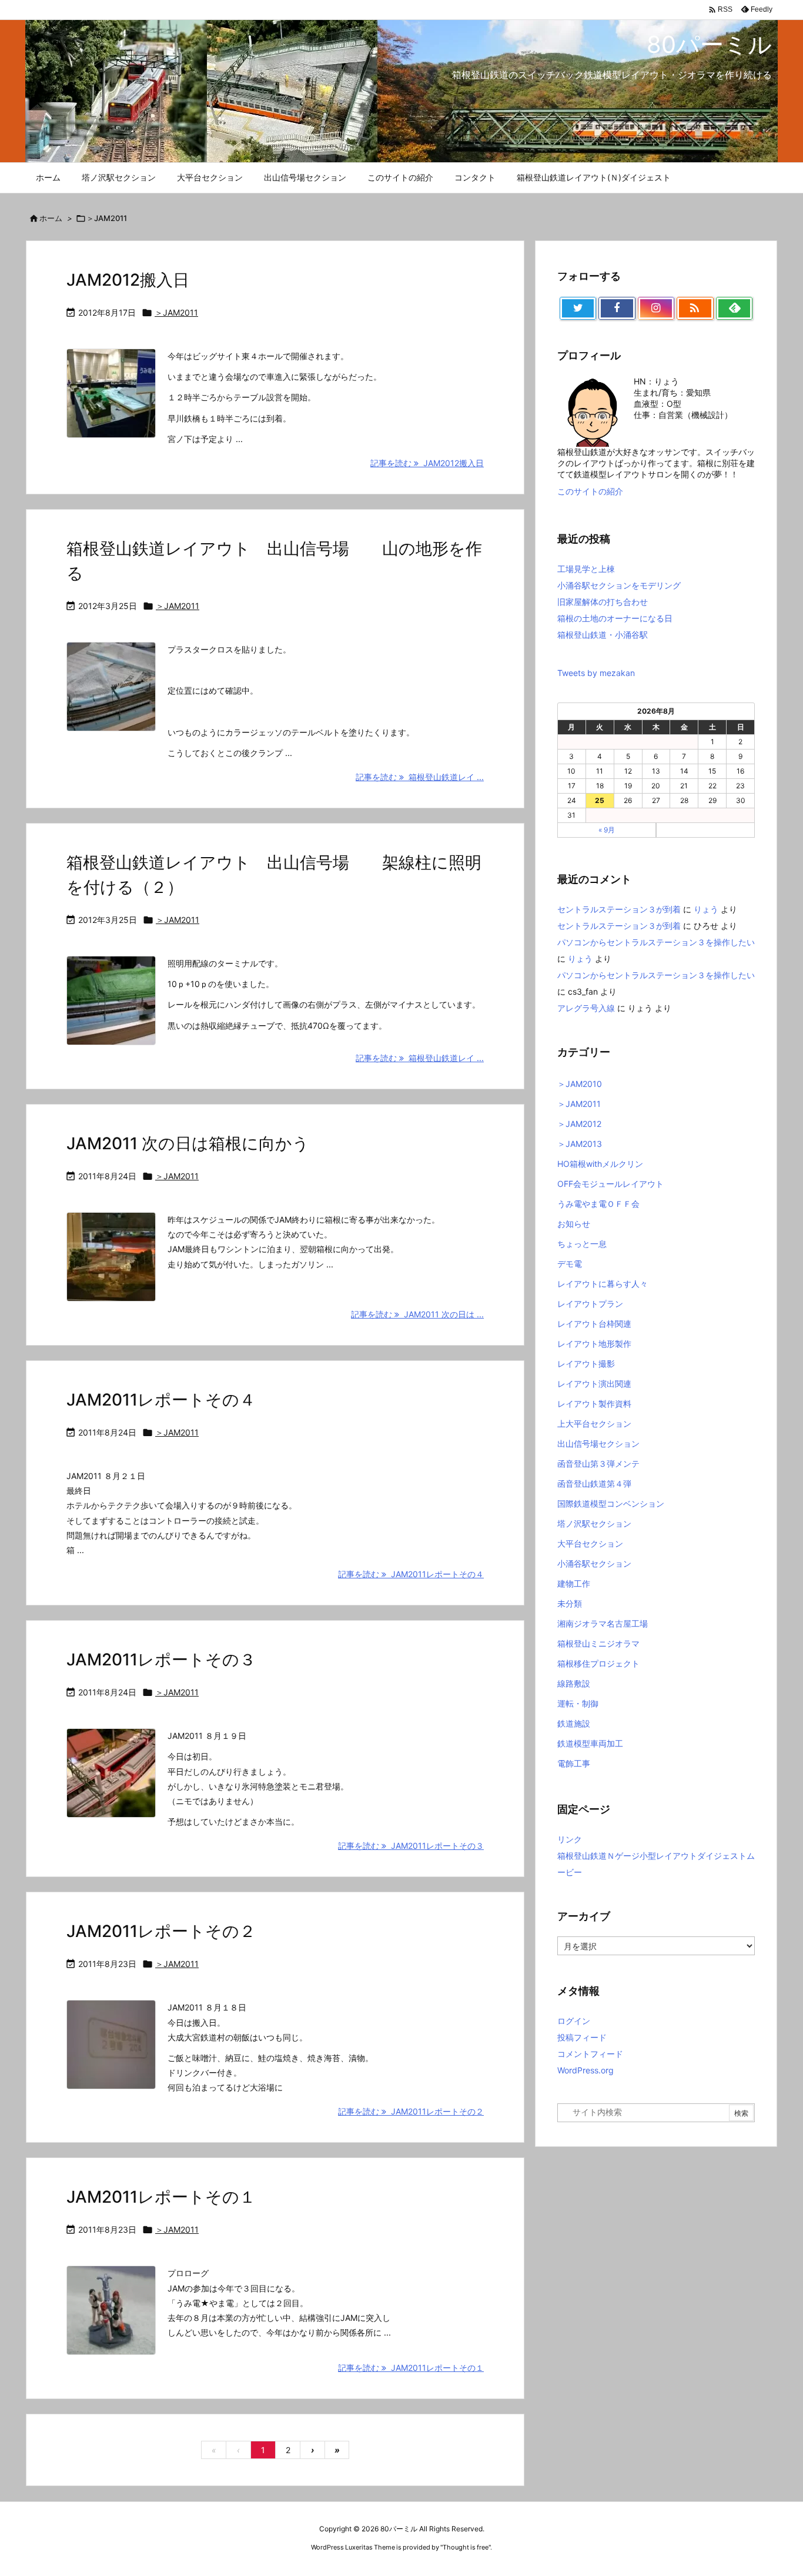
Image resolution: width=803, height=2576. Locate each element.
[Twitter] (578, 309)
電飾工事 (574, 1763)
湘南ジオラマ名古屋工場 (603, 1623)
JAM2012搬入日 (128, 280)
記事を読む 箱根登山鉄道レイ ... (420, 777)
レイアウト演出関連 (594, 1384)
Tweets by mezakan (596, 673)
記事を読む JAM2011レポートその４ (411, 1574)
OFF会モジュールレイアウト (610, 1184)
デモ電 (570, 1264)
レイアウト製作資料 (594, 1404)
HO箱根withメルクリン (600, 1164)
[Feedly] (734, 309)
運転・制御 (578, 1703)
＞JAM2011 (176, 312)
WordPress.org (585, 2070)
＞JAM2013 (580, 1144)
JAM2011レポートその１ (161, 2197)
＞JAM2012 (579, 1124)
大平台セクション (590, 1543)
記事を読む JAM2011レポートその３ (411, 1846)
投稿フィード (582, 2037)
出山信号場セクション (598, 1443)
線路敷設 (574, 1683)
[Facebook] (617, 309)
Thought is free (466, 2547)
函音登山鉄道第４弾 (594, 1483)
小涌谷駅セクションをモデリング (619, 585)
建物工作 (574, 1583)
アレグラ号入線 (586, 1008)
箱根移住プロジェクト (598, 1663)
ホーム (51, 218)
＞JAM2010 (580, 1084)
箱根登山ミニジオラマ (598, 1643)
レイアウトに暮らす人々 (603, 1284)
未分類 (570, 1603)
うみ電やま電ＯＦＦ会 (598, 1204)
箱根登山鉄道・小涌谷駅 (603, 635)
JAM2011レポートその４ (161, 1400)
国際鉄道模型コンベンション (611, 1503)
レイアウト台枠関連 (594, 1324)
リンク (570, 1839)
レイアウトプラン (590, 1304)
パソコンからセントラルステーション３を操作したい (656, 942)
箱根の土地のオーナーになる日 (615, 618)
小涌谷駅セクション (594, 1563)
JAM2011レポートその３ (161, 1660)
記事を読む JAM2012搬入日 (427, 463)
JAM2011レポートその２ (161, 1931)
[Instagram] (656, 309)
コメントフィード (590, 2054)
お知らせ (574, 1224)
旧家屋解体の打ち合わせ (603, 602)
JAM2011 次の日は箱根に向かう (188, 1143)
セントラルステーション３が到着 (619, 909)
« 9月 (607, 830)
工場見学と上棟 (586, 569)
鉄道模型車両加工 (590, 1743)
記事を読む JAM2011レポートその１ (411, 2368)
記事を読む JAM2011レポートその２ (411, 2111)
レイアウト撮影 (586, 1364)
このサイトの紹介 (590, 491)
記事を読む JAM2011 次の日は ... (417, 1314)
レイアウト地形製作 (594, 1344)
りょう (706, 909)
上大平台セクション (594, 1424)
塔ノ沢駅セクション (594, 1523)
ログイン (574, 2021)
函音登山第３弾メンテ (598, 1463)
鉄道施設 (574, 1723)
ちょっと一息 (582, 1244)
